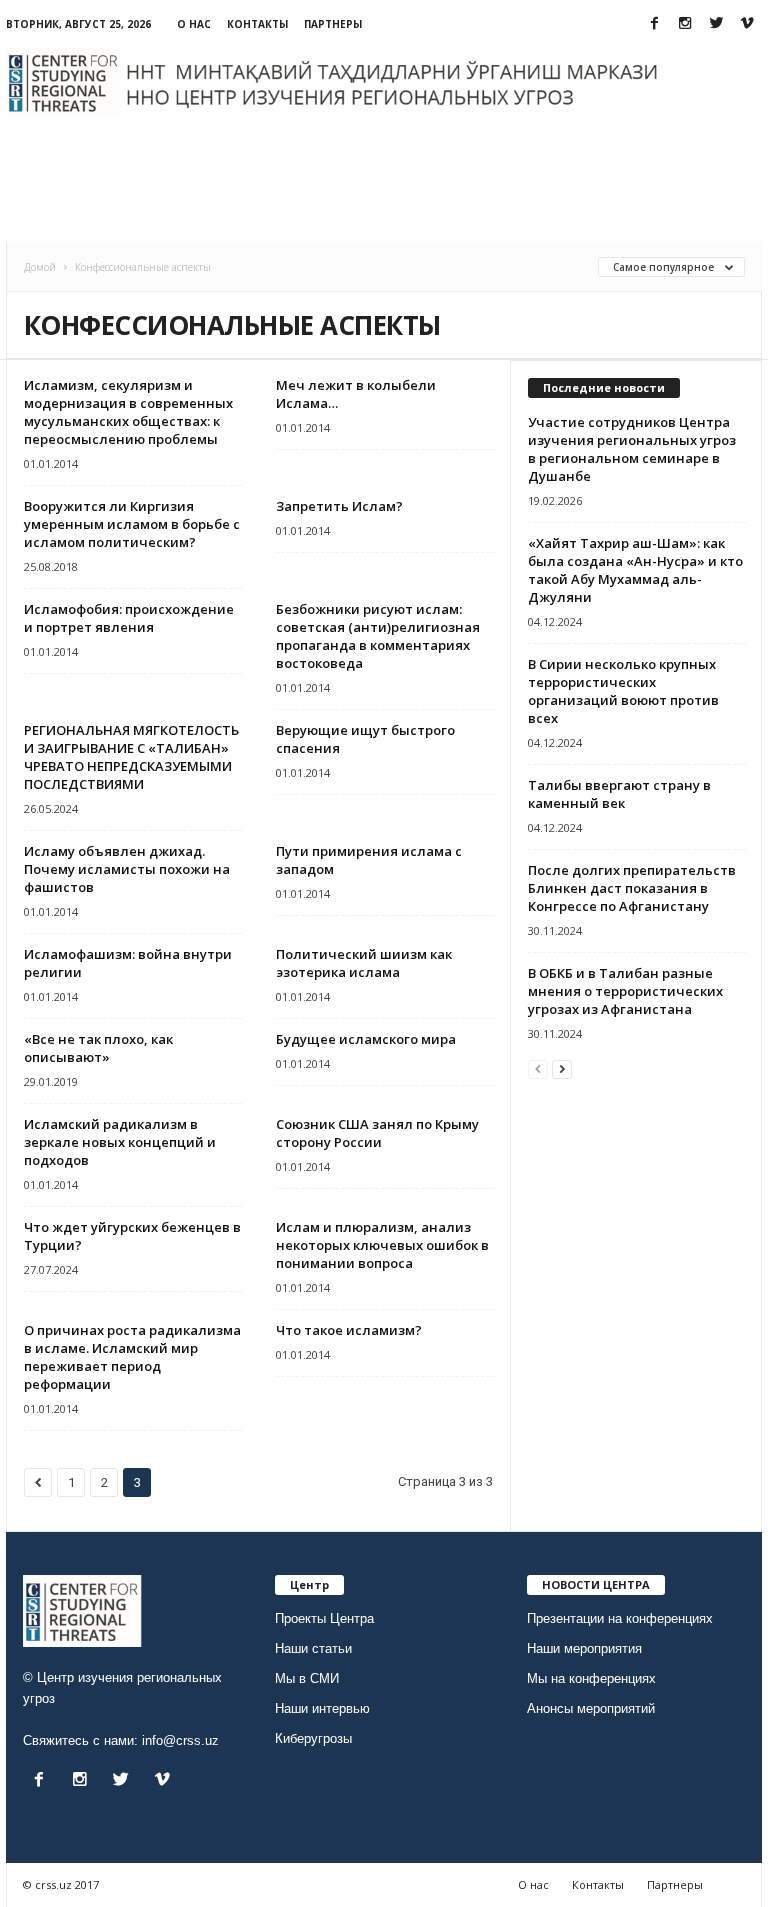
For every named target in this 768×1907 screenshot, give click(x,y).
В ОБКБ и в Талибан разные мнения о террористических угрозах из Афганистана (625, 991)
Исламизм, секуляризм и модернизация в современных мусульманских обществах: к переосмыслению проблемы (128, 412)
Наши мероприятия (584, 1648)
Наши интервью (322, 1708)
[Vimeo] (747, 24)
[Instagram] (685, 24)
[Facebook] (654, 24)
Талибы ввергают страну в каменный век (619, 794)
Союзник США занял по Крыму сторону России (377, 1133)
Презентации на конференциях (620, 1618)
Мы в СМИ (307, 1678)
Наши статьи (313, 1648)
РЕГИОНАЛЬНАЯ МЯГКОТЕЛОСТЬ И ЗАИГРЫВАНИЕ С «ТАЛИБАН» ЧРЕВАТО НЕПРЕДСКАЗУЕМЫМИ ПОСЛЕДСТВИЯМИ (131, 757)
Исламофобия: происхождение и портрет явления (129, 618)
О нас (194, 24)
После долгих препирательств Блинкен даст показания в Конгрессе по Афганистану (632, 888)
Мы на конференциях (591, 1678)
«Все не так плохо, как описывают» (98, 1048)
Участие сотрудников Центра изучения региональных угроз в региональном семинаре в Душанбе (632, 449)
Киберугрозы (313, 1738)
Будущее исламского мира (366, 1039)
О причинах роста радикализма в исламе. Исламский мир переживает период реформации (132, 1357)
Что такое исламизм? (349, 1330)
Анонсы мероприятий (591, 1708)
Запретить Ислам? (339, 506)
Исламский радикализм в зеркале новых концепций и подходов (120, 1142)
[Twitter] (716, 24)
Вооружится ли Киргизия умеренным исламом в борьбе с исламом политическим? (132, 524)
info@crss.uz (180, 1740)
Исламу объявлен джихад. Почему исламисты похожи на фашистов (127, 869)
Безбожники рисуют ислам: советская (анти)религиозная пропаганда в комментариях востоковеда (378, 636)
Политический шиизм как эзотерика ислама (364, 963)
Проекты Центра (324, 1618)
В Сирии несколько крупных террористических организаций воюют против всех (623, 691)
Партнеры (333, 24)
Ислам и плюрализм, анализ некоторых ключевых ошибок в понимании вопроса (382, 1245)
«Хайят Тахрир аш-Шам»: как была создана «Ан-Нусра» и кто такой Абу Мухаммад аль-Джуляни (635, 570)
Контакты (257, 24)
